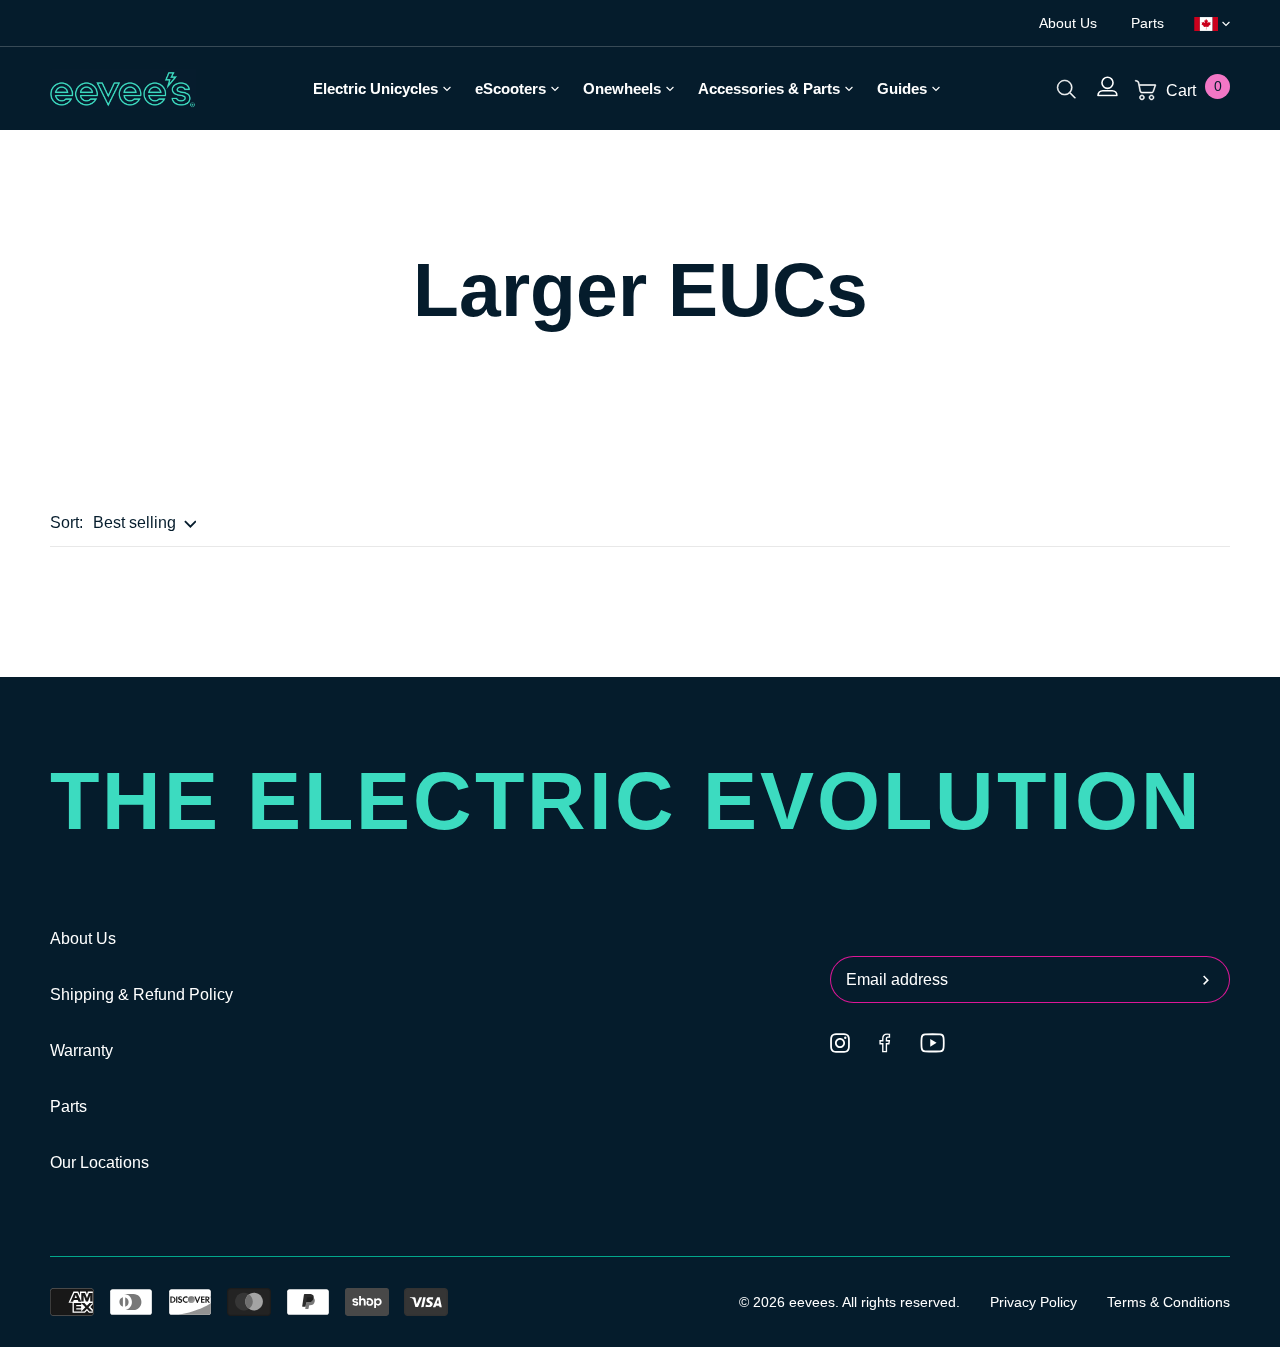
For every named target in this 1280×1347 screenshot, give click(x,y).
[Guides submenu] (933, 88)
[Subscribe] (1211, 979)
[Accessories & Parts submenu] (846, 88)
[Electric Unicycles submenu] (444, 88)
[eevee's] (123, 89)
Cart (1192, 90)
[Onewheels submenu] (667, 88)
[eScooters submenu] (552, 88)
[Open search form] (1066, 88)
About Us (1070, 23)
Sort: (66, 522)
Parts (1147, 23)
